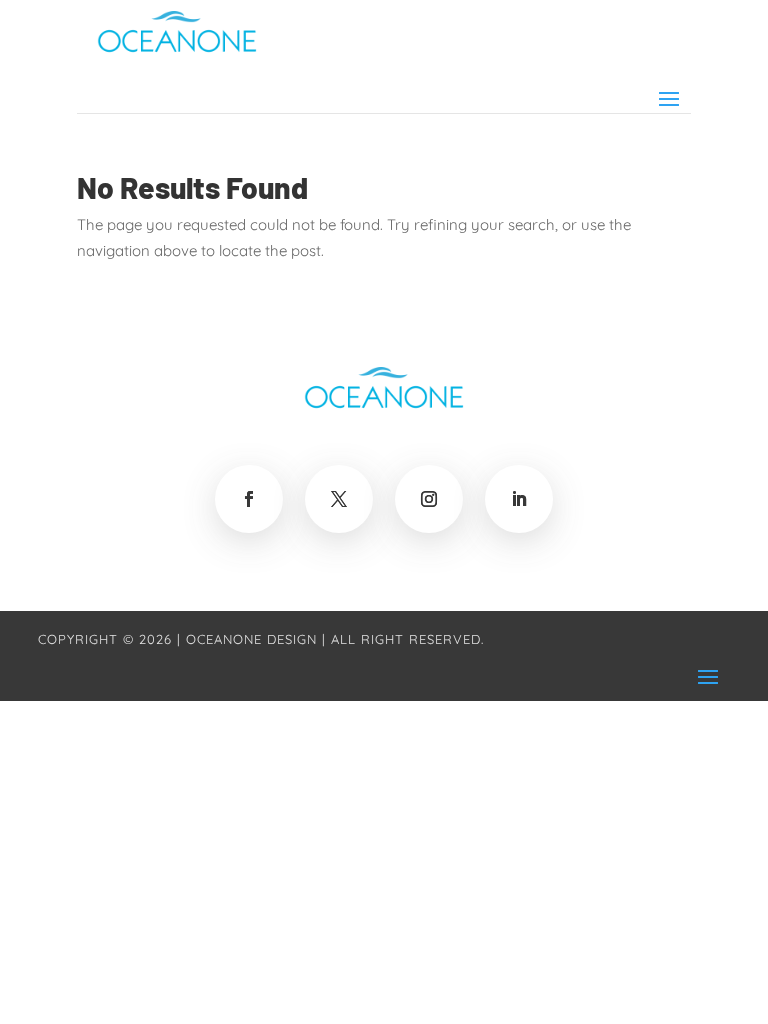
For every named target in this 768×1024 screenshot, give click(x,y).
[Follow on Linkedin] (519, 499)
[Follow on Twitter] (339, 499)
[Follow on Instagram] (429, 499)
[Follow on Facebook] (249, 499)
